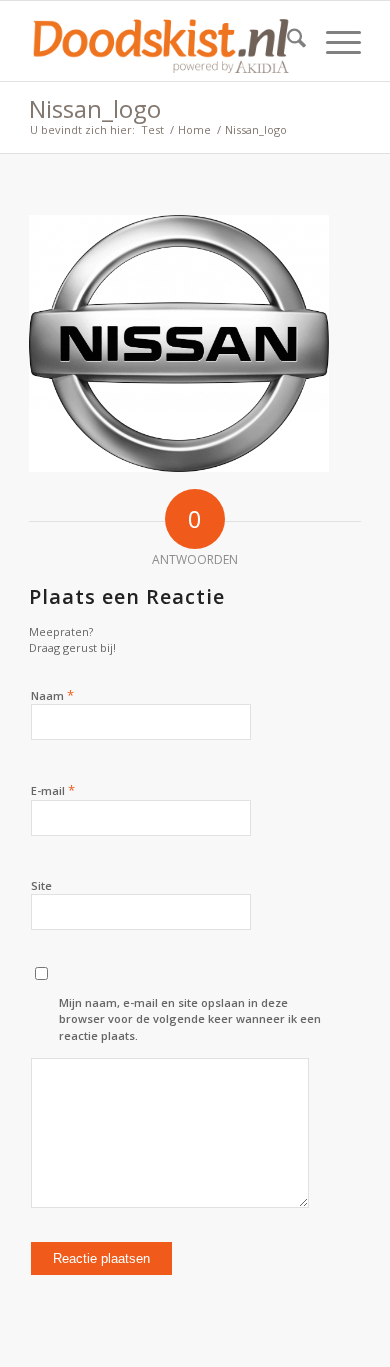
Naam (52, 695)
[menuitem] (286, 41)
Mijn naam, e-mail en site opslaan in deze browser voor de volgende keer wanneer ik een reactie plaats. (190, 1019)
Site (41, 885)
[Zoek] (286, 41)
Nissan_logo (95, 108)
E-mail (53, 790)
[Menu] (333, 41)
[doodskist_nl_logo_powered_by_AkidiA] (161, 41)
